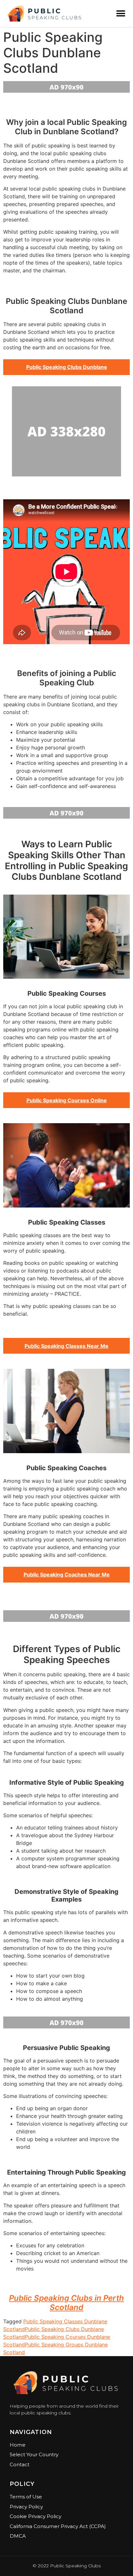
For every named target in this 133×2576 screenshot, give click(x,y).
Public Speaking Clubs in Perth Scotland (66, 2303)
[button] (121, 13)
